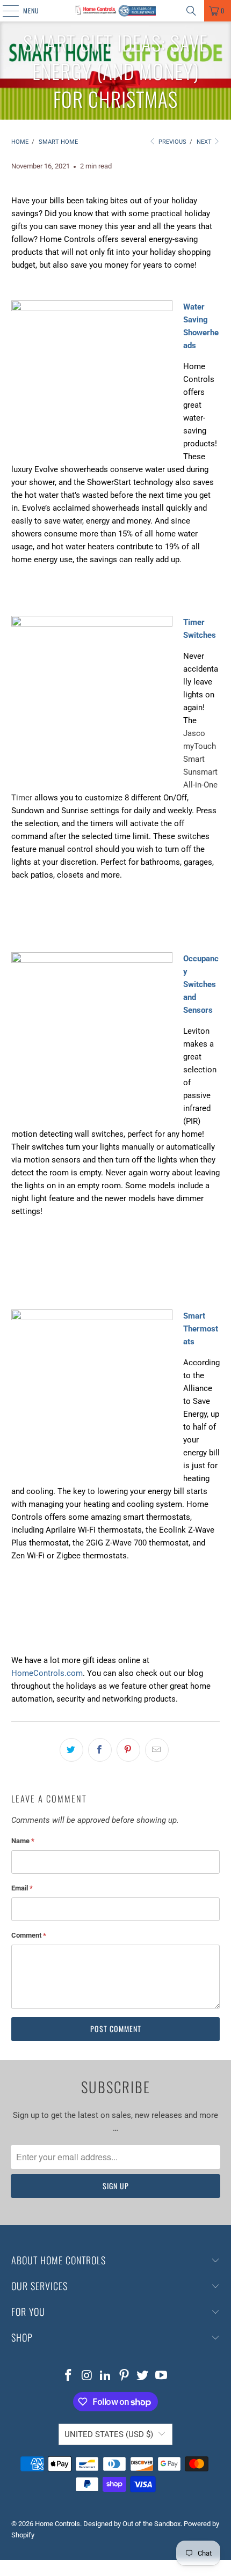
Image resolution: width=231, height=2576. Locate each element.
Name (23, 1841)
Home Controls (57, 2524)
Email (22, 1888)
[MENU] (5, 11)
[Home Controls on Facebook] (68, 2376)
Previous (172, 142)
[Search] (191, 11)
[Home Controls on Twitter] (143, 2376)
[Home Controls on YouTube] (162, 2376)
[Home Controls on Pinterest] (125, 2376)
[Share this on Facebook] (100, 1750)
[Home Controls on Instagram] (87, 2376)
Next (205, 142)
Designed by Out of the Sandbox (132, 2524)
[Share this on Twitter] (71, 1750)
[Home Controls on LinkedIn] (106, 2376)
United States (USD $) (109, 2434)
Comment (29, 1935)
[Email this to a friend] (157, 1750)
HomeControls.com (47, 1673)
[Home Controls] (116, 11)
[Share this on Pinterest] (128, 1750)
